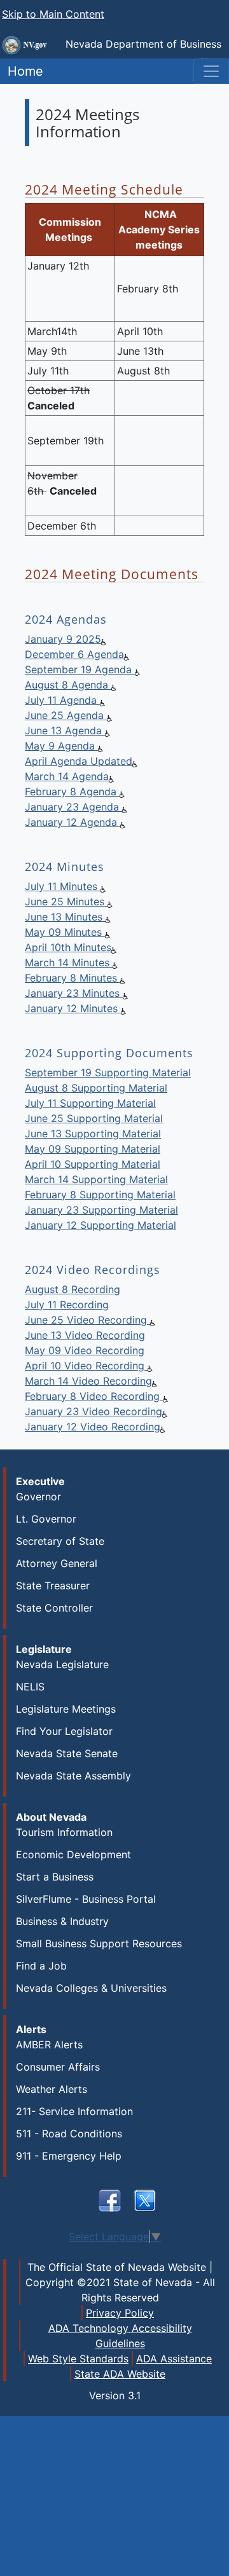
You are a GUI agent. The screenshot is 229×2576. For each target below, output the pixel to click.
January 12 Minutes (73, 1008)
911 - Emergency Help (69, 2156)
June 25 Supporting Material (94, 1118)
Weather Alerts (52, 2089)
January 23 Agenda (73, 807)
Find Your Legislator (64, 1731)
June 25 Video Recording (87, 1320)
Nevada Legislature (62, 1664)
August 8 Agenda (68, 685)
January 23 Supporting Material (101, 1210)
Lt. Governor (46, 1519)
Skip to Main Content (53, 14)
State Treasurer (53, 1586)
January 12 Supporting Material (101, 1225)
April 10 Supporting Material (93, 1164)
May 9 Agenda (61, 746)
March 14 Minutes (69, 963)
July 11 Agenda (62, 700)
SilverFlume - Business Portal (86, 1899)
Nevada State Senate (67, 1753)
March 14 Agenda (67, 776)
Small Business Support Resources (99, 1943)
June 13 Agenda (65, 730)
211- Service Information (74, 2111)
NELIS (30, 1687)
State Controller (54, 1608)
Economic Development (73, 1854)
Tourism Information (64, 1832)
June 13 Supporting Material (93, 1134)
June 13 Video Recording (85, 1335)
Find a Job (41, 1966)
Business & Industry (62, 1921)
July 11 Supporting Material (90, 1103)
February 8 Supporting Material (100, 1195)
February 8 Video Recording (94, 1396)
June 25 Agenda (66, 715)
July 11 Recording (67, 1305)
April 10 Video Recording (86, 1366)
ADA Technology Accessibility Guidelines (120, 2336)
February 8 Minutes (73, 978)
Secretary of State (60, 1541)
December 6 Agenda (74, 654)
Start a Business (55, 1877)
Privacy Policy (120, 2313)
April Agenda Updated (79, 761)
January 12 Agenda (73, 822)
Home (22, 71)
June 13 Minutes (65, 917)
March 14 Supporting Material (96, 1179)
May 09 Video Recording (85, 1350)
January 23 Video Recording (94, 1411)
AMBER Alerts (49, 2045)
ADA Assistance (174, 2359)
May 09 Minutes (65, 932)
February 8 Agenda (72, 791)
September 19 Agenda (80, 669)
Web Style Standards (78, 2359)
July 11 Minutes (63, 886)
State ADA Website (120, 2374)
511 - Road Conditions (69, 2134)
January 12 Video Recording (93, 1427)
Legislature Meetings (66, 1709)
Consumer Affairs (58, 2067)
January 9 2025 (63, 639)
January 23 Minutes (74, 993)
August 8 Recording (73, 1289)
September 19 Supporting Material (108, 1072)
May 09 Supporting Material (93, 1149)
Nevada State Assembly (73, 1776)
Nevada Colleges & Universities (91, 1988)
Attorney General (57, 1563)
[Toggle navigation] (211, 71)
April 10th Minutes (68, 947)
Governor (38, 1497)
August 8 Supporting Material (96, 1088)
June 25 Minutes (66, 901)
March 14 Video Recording (88, 1381)
